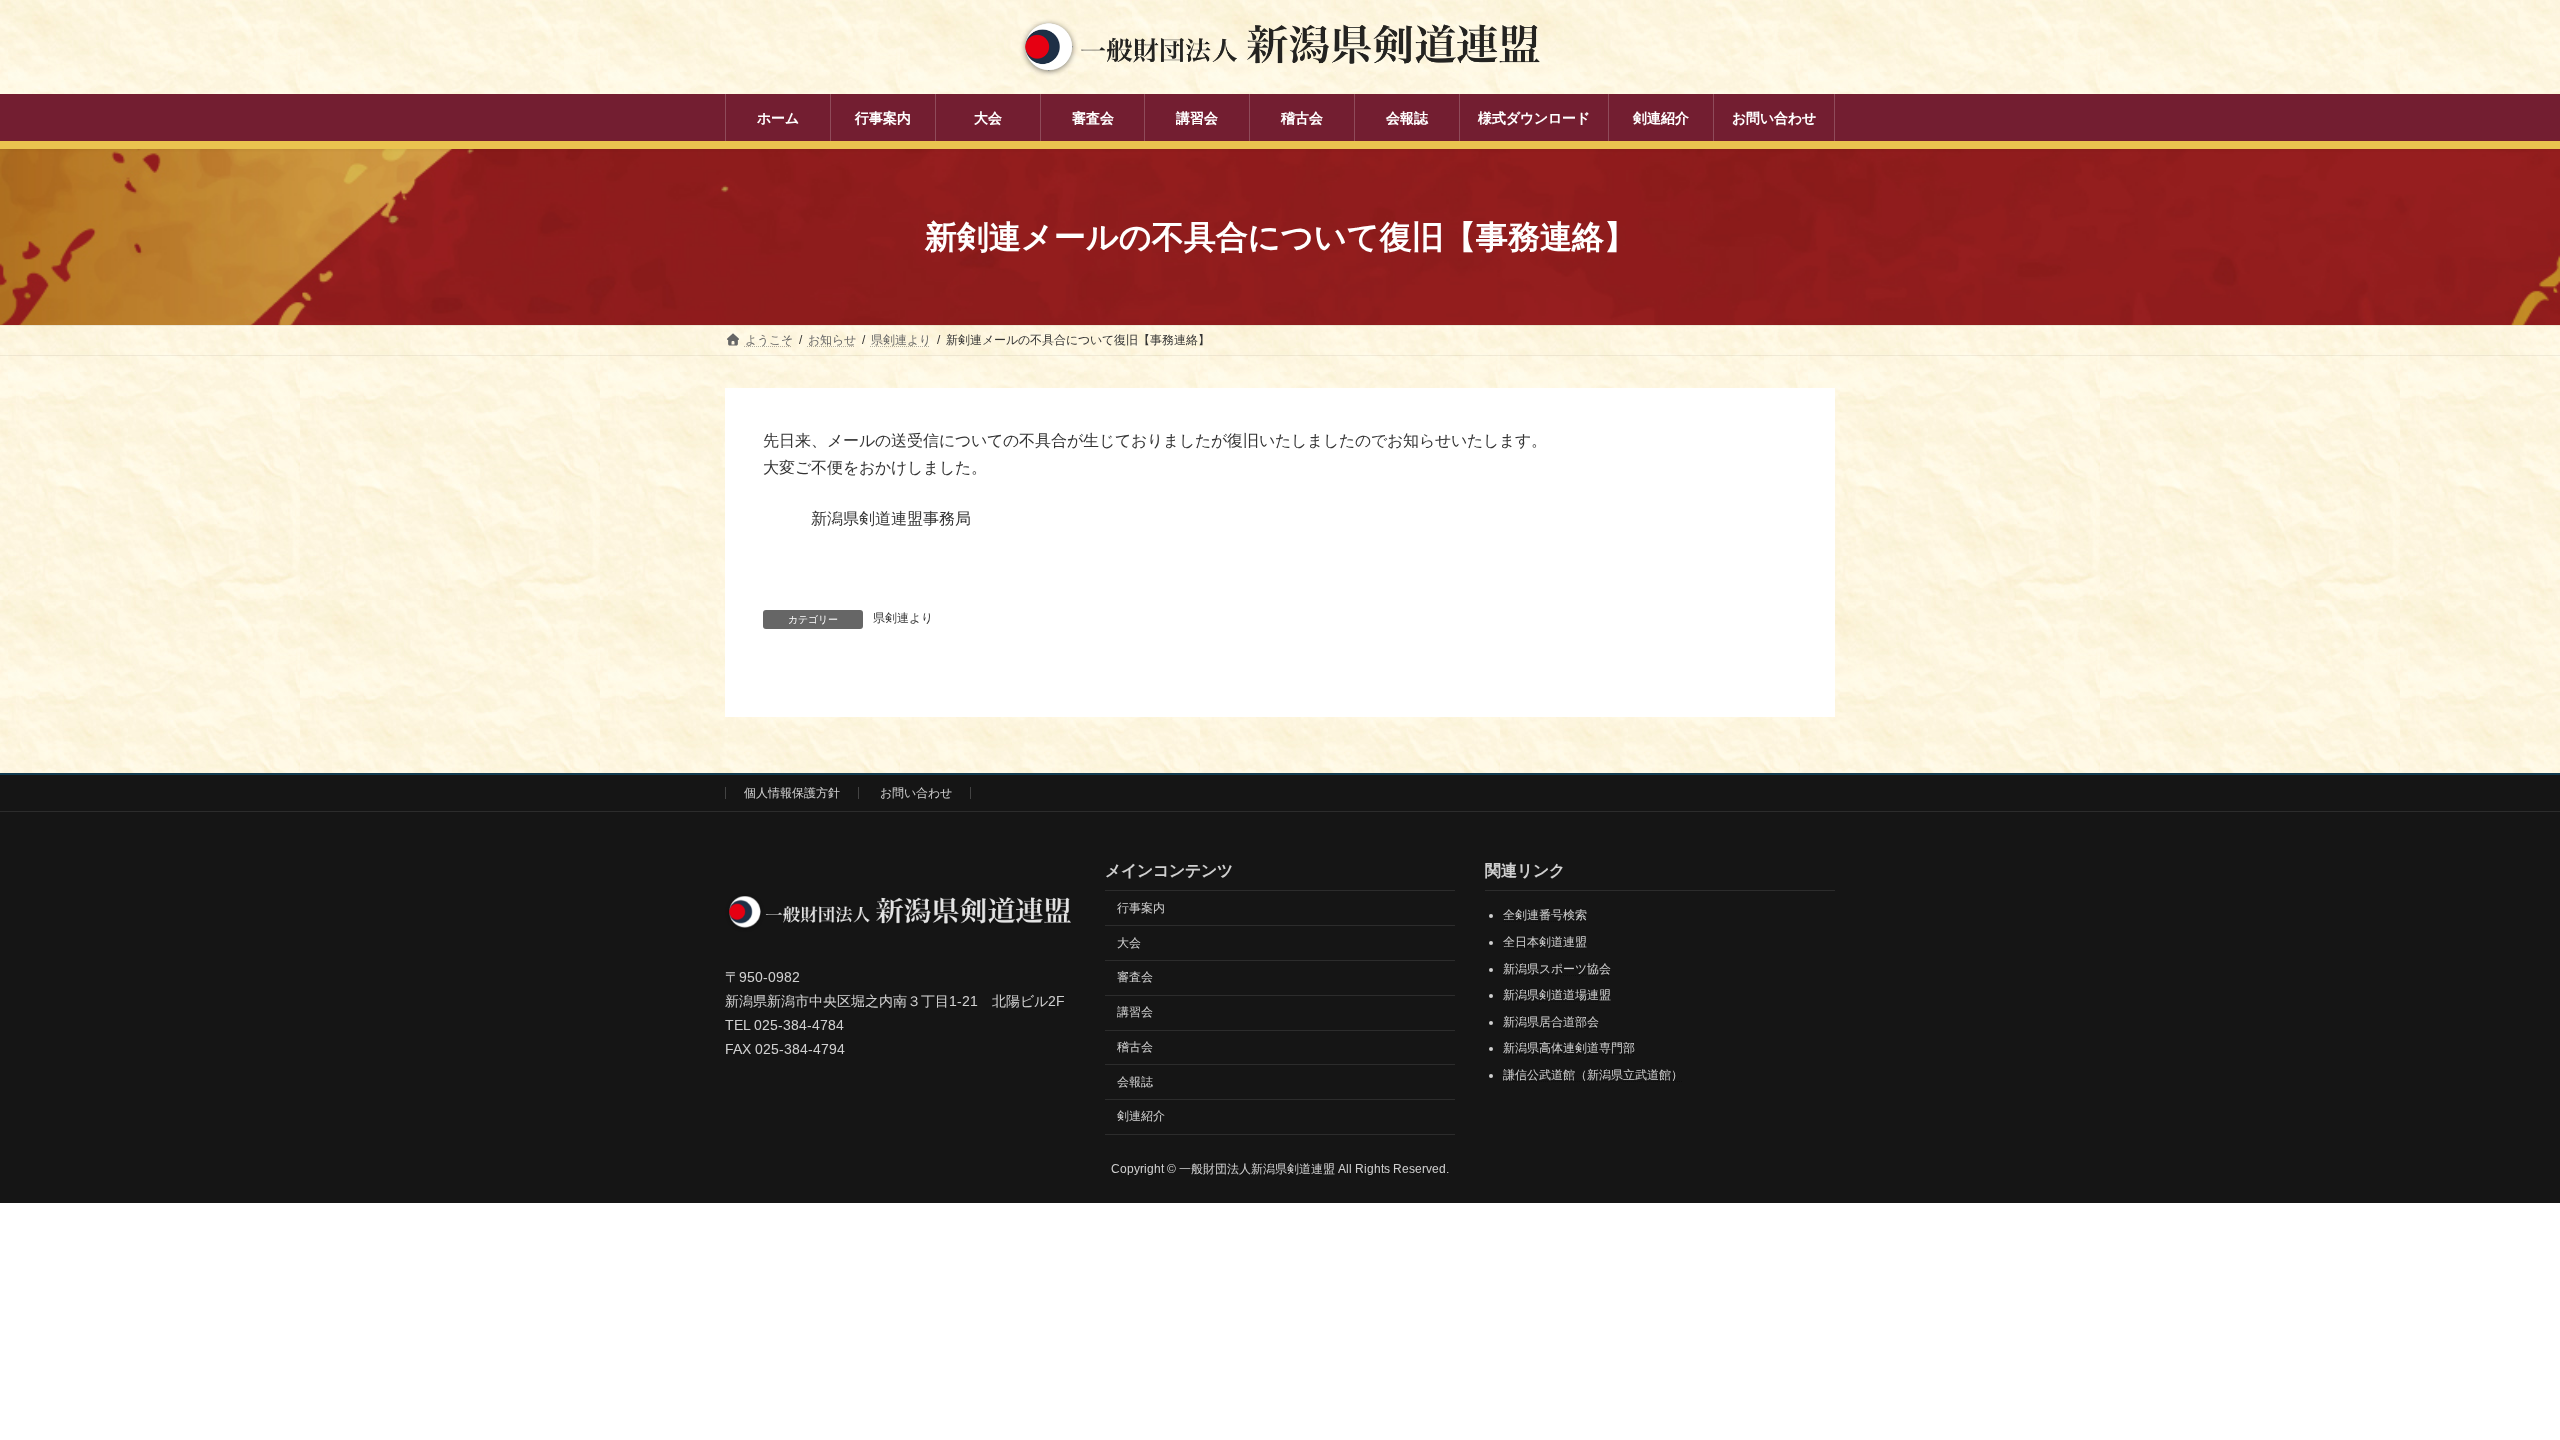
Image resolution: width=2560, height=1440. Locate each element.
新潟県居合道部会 (1551, 1022)
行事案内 (1141, 908)
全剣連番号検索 (1545, 915)
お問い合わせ (916, 793)
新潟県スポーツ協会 (1557, 969)
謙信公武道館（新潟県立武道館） (1593, 1075)
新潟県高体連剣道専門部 (1569, 1048)
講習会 (1135, 1012)
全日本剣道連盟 (1545, 942)
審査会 (1135, 977)
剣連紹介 (1141, 1116)
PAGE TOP (2485, 1378)
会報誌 (1135, 1082)
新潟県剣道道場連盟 (1557, 995)
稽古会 (1135, 1047)
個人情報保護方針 (792, 793)
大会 (1129, 943)
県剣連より (903, 618)
